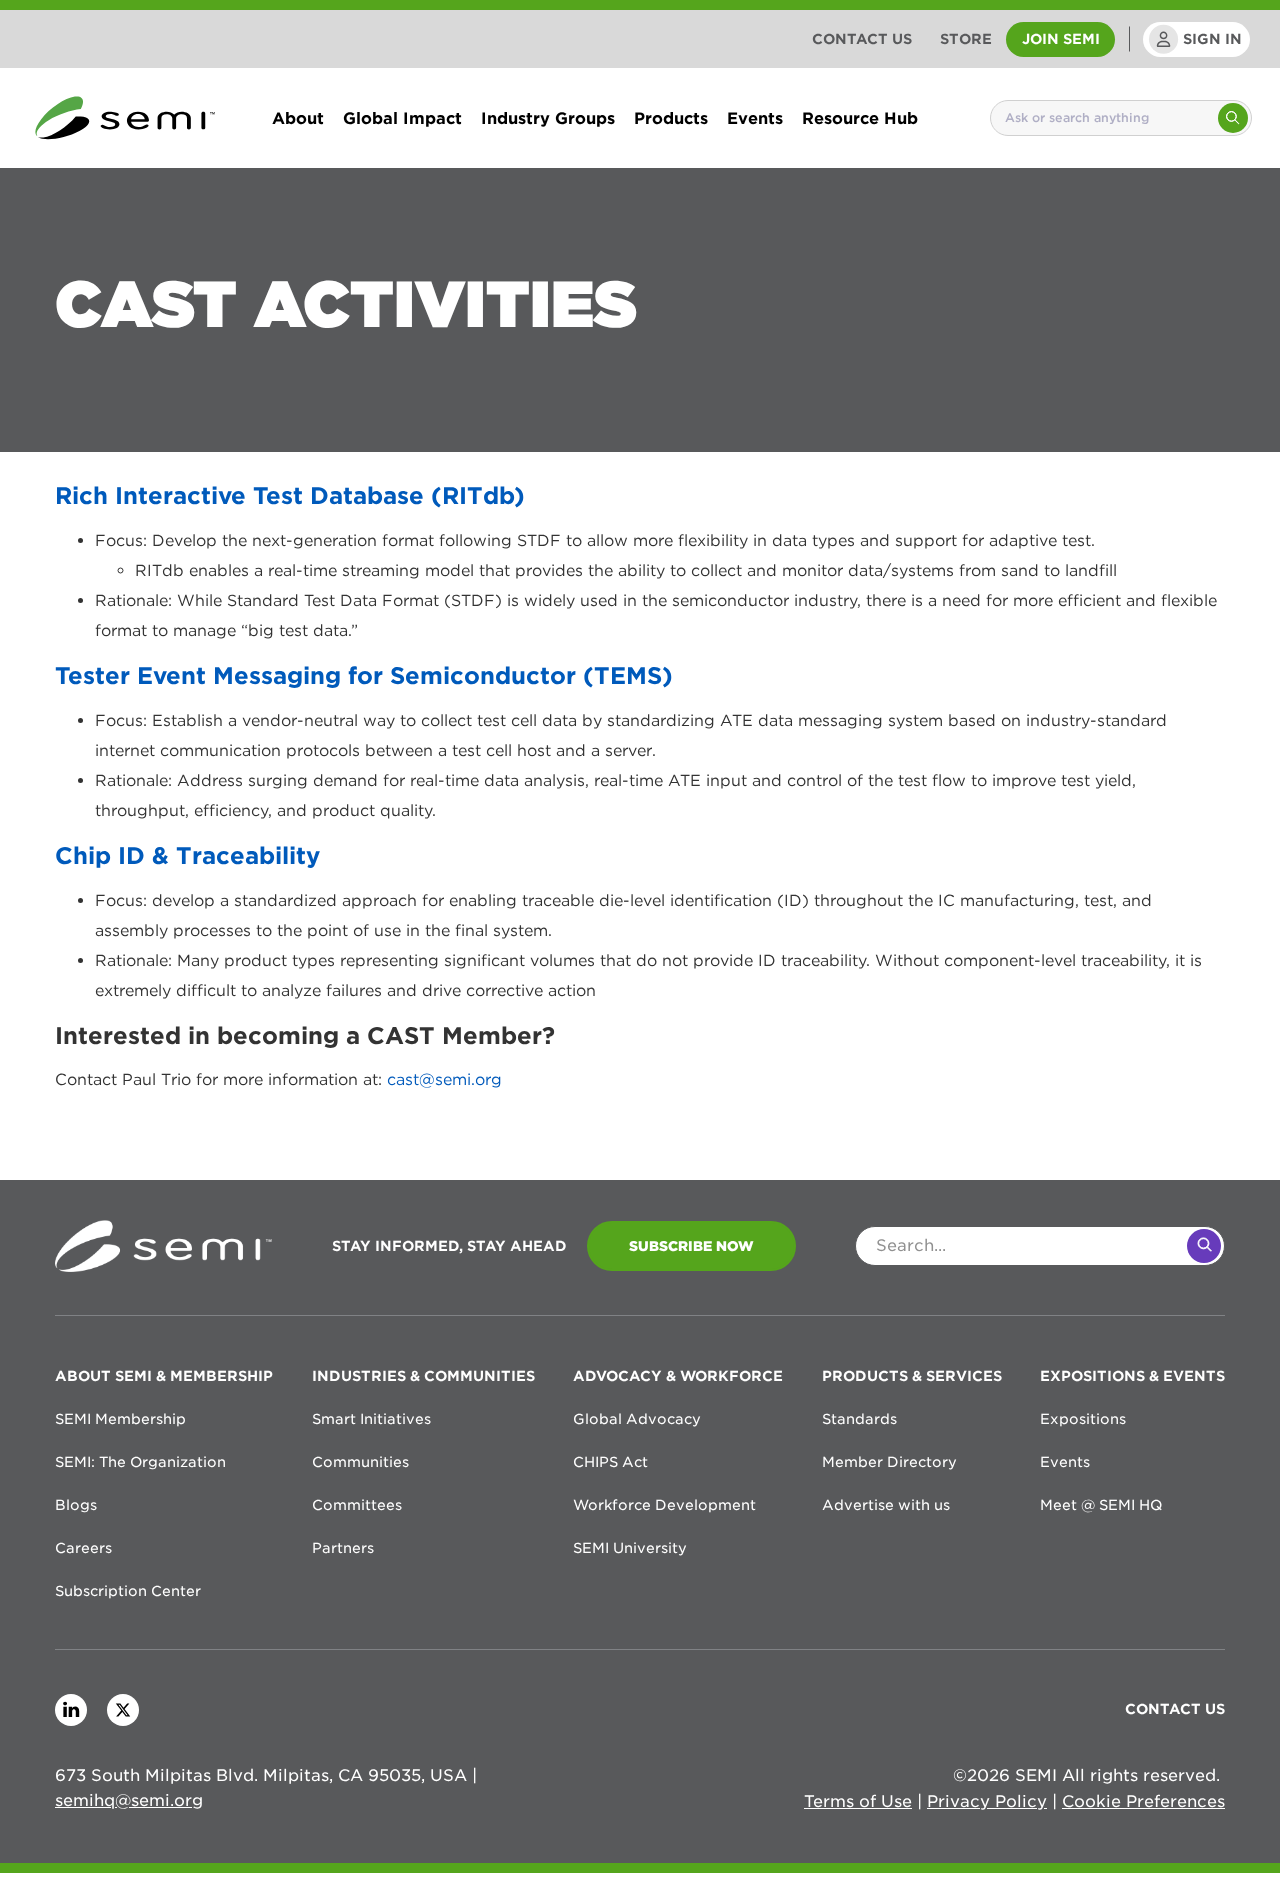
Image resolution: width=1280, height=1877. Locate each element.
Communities (360, 1462)
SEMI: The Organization (140, 1462)
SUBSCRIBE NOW (691, 1246)
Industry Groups (548, 118)
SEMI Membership (120, 1419)
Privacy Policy (987, 1801)
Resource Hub (860, 118)
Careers (83, 1548)
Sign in (1212, 39)
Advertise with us (886, 1505)
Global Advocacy (637, 1419)
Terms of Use (858, 1801)
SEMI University (630, 1548)
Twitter (123, 1710)
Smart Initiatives (371, 1419)
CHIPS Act (610, 1462)
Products (671, 118)
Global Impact (402, 118)
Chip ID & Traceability (187, 855)
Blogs (76, 1505)
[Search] (1233, 118)
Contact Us (862, 39)
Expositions (1083, 1419)
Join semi (1061, 39)
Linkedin (71, 1710)
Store (966, 39)
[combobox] (1103, 118)
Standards (859, 1419)
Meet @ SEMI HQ (1101, 1505)
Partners (343, 1548)
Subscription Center (128, 1591)
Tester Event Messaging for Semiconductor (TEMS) (364, 675)
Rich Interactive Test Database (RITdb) (290, 495)
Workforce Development (664, 1505)
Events (755, 118)
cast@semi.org (444, 1079)
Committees (357, 1505)
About (298, 118)
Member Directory (889, 1462)
